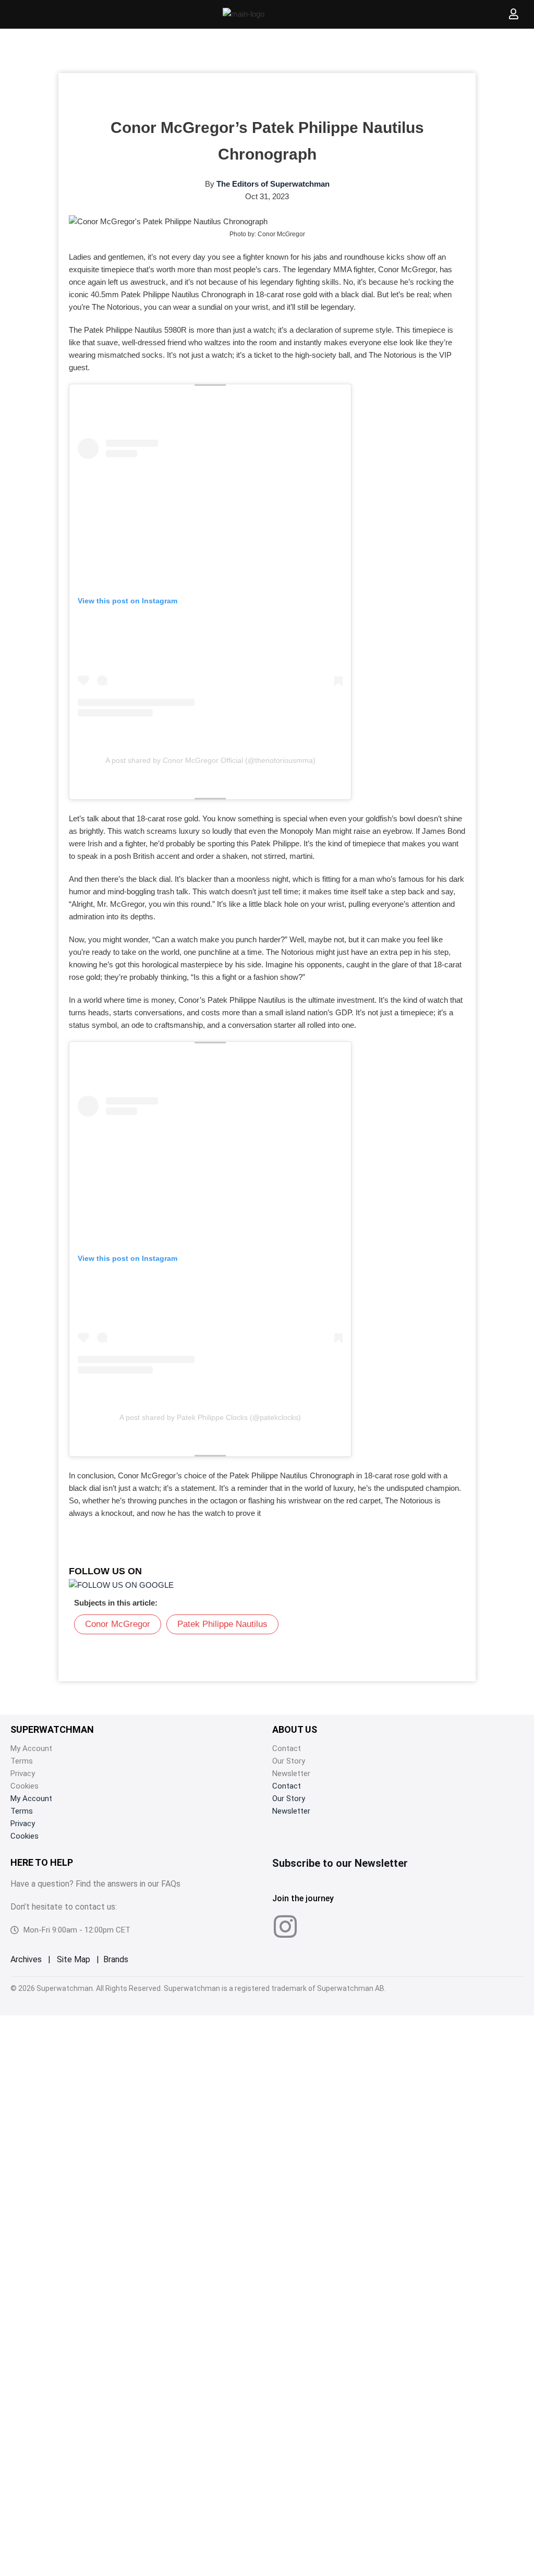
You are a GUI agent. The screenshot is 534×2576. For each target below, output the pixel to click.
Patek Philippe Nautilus (222, 1624)
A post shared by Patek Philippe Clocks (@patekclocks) (210, 1417)
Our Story (289, 1761)
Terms (22, 1761)
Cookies (25, 1786)
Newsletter (291, 1773)
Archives (26, 1959)
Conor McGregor (118, 1624)
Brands (116, 1959)
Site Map (74, 1959)
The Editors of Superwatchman (273, 184)
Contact (287, 1748)
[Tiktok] (321, 1926)
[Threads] (357, 1926)
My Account (31, 1748)
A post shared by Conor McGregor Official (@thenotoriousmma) (210, 760)
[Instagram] (285, 1926)
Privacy (23, 1773)
